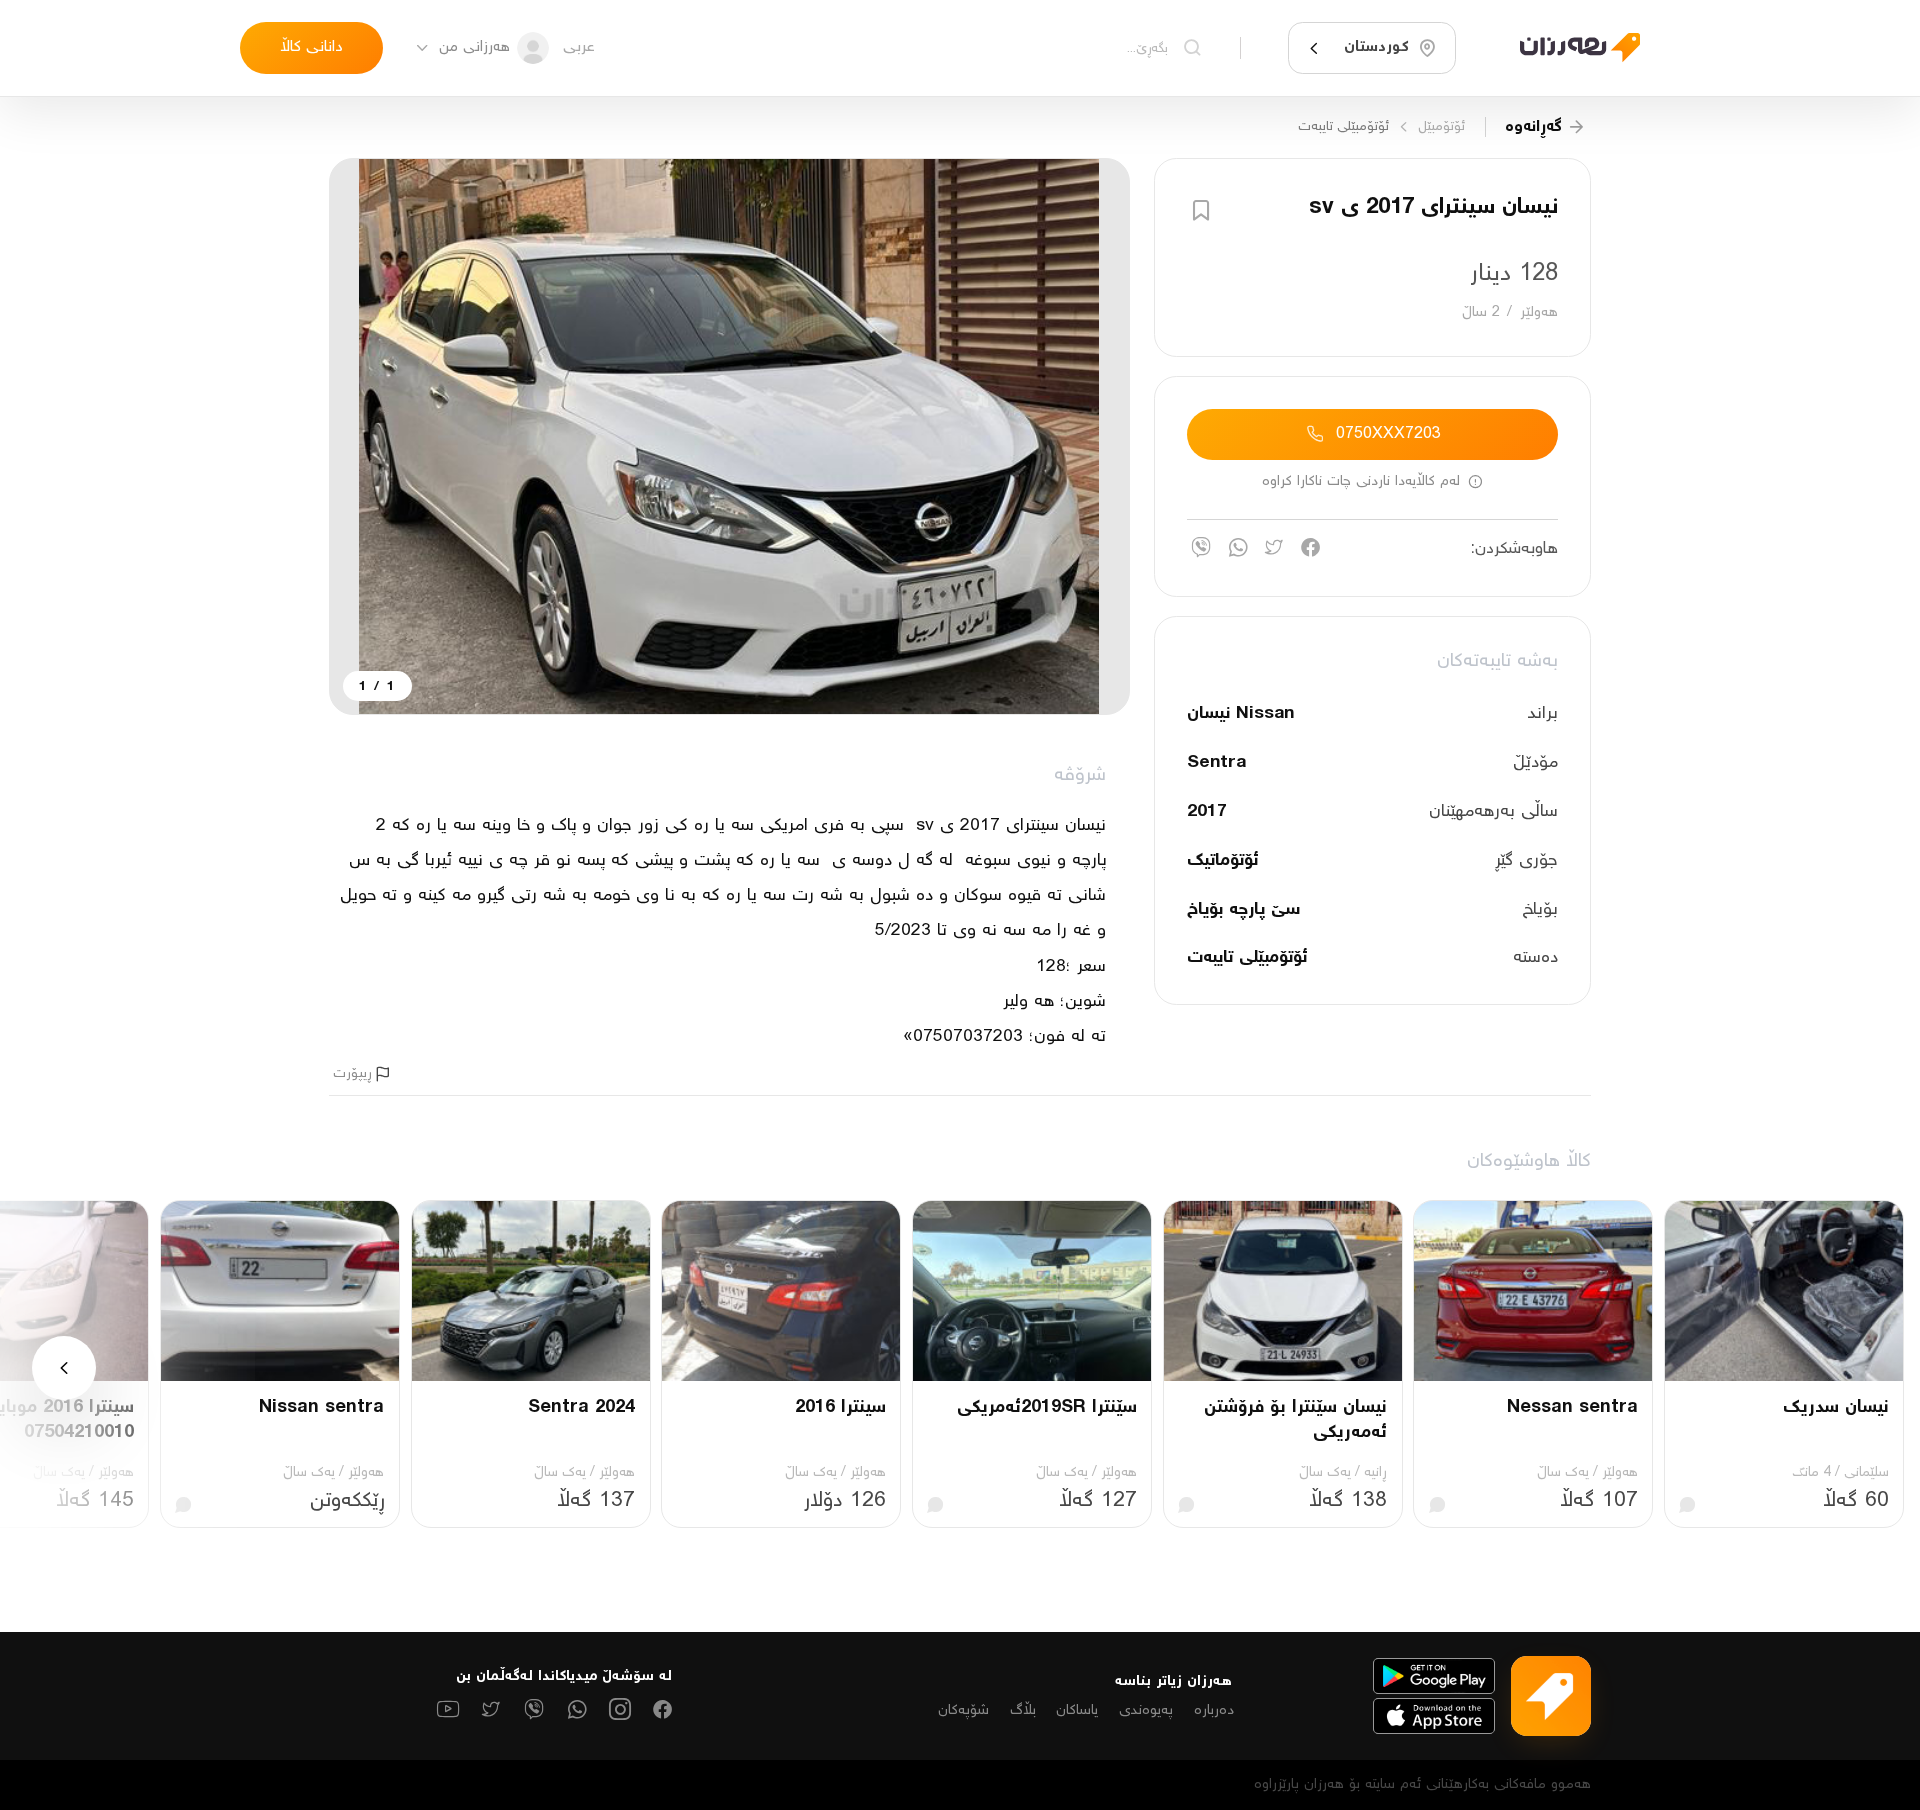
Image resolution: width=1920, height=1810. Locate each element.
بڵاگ (1023, 1710)
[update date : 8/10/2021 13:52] (1568, 47)
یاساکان (1077, 1710)
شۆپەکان (963, 1710)
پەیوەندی (1146, 1710)
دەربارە (1214, 1710)
